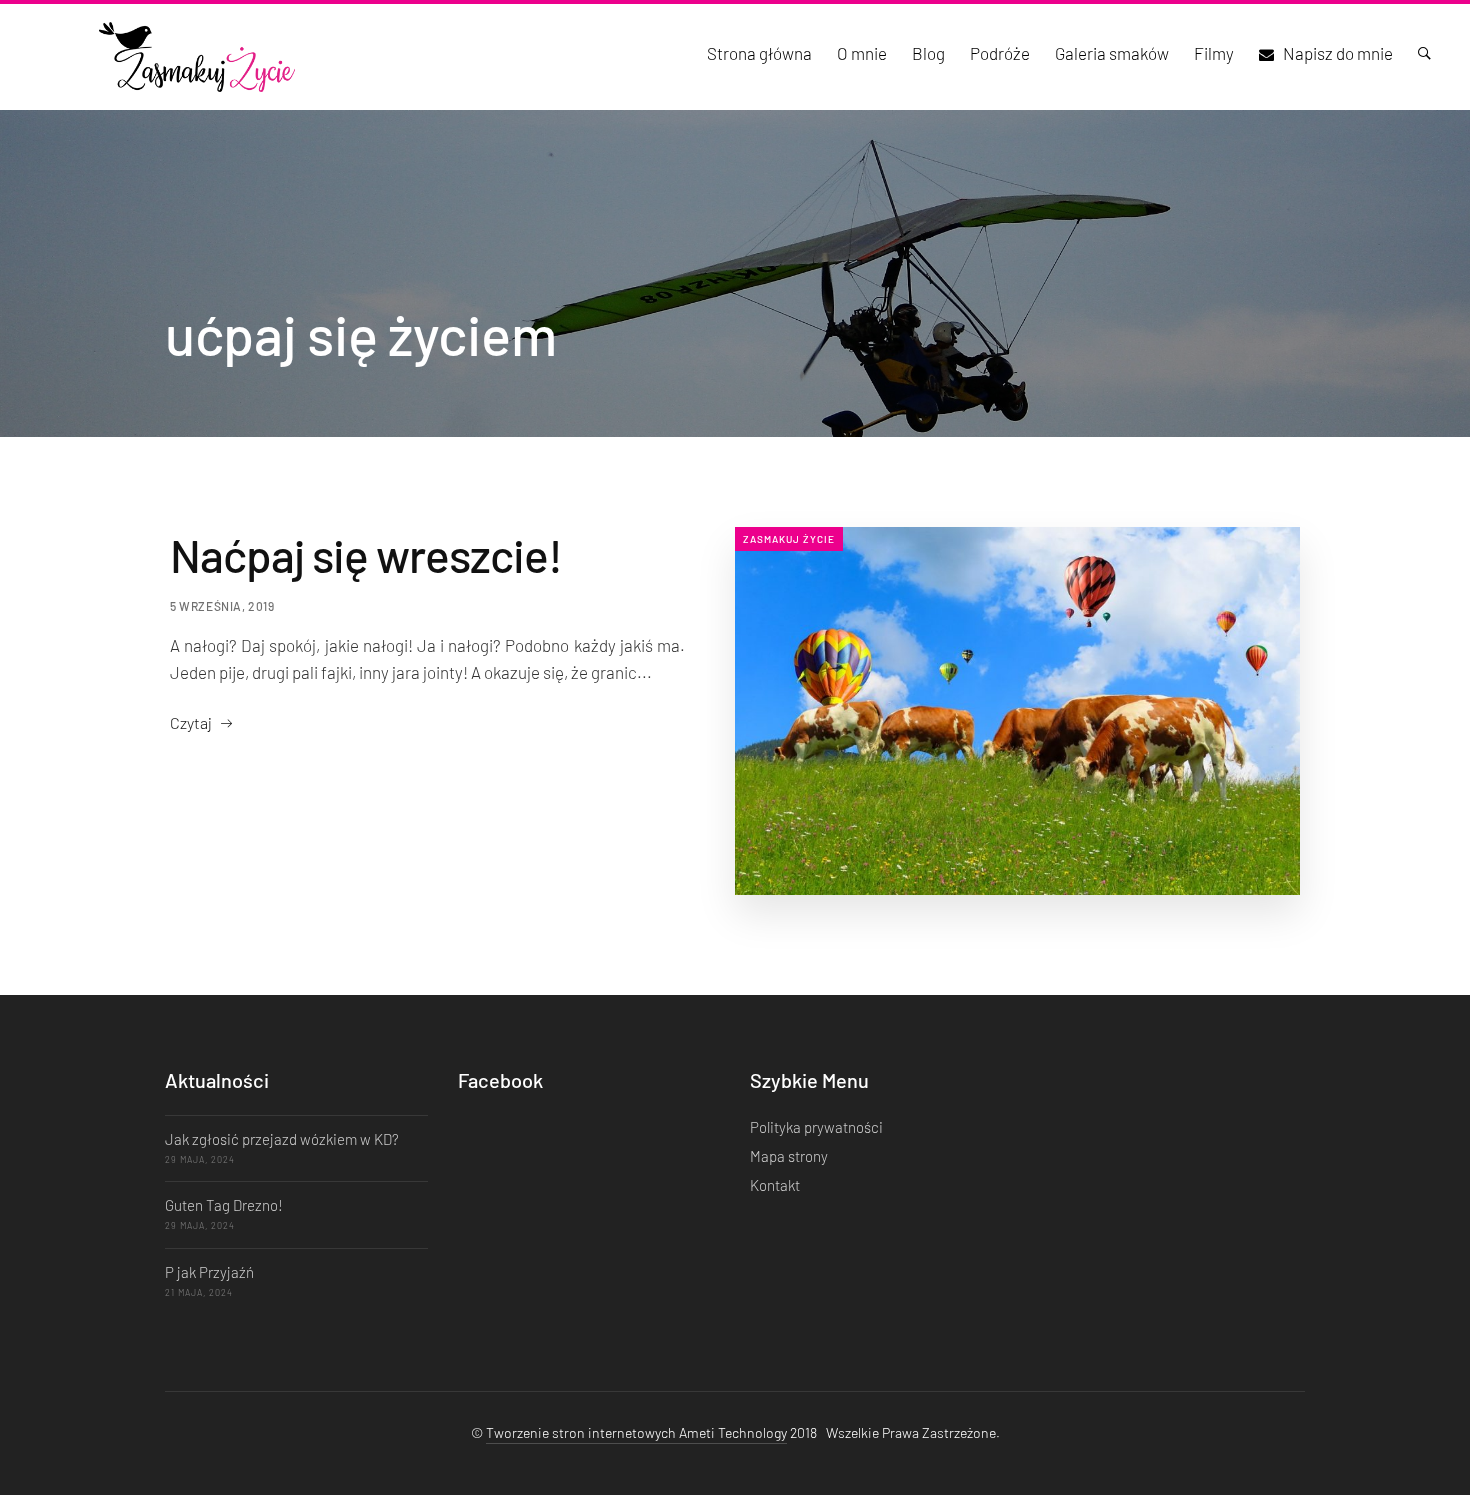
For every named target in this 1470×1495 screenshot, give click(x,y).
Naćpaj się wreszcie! (366, 554)
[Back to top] (1415, 1445)
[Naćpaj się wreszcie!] (1017, 711)
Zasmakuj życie (789, 539)
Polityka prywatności (816, 1127)
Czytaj (191, 722)
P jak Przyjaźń (209, 1272)
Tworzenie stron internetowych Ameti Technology (636, 1432)
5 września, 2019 (222, 606)
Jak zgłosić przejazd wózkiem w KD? (282, 1139)
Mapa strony (789, 1156)
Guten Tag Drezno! (224, 1205)
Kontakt (775, 1185)
